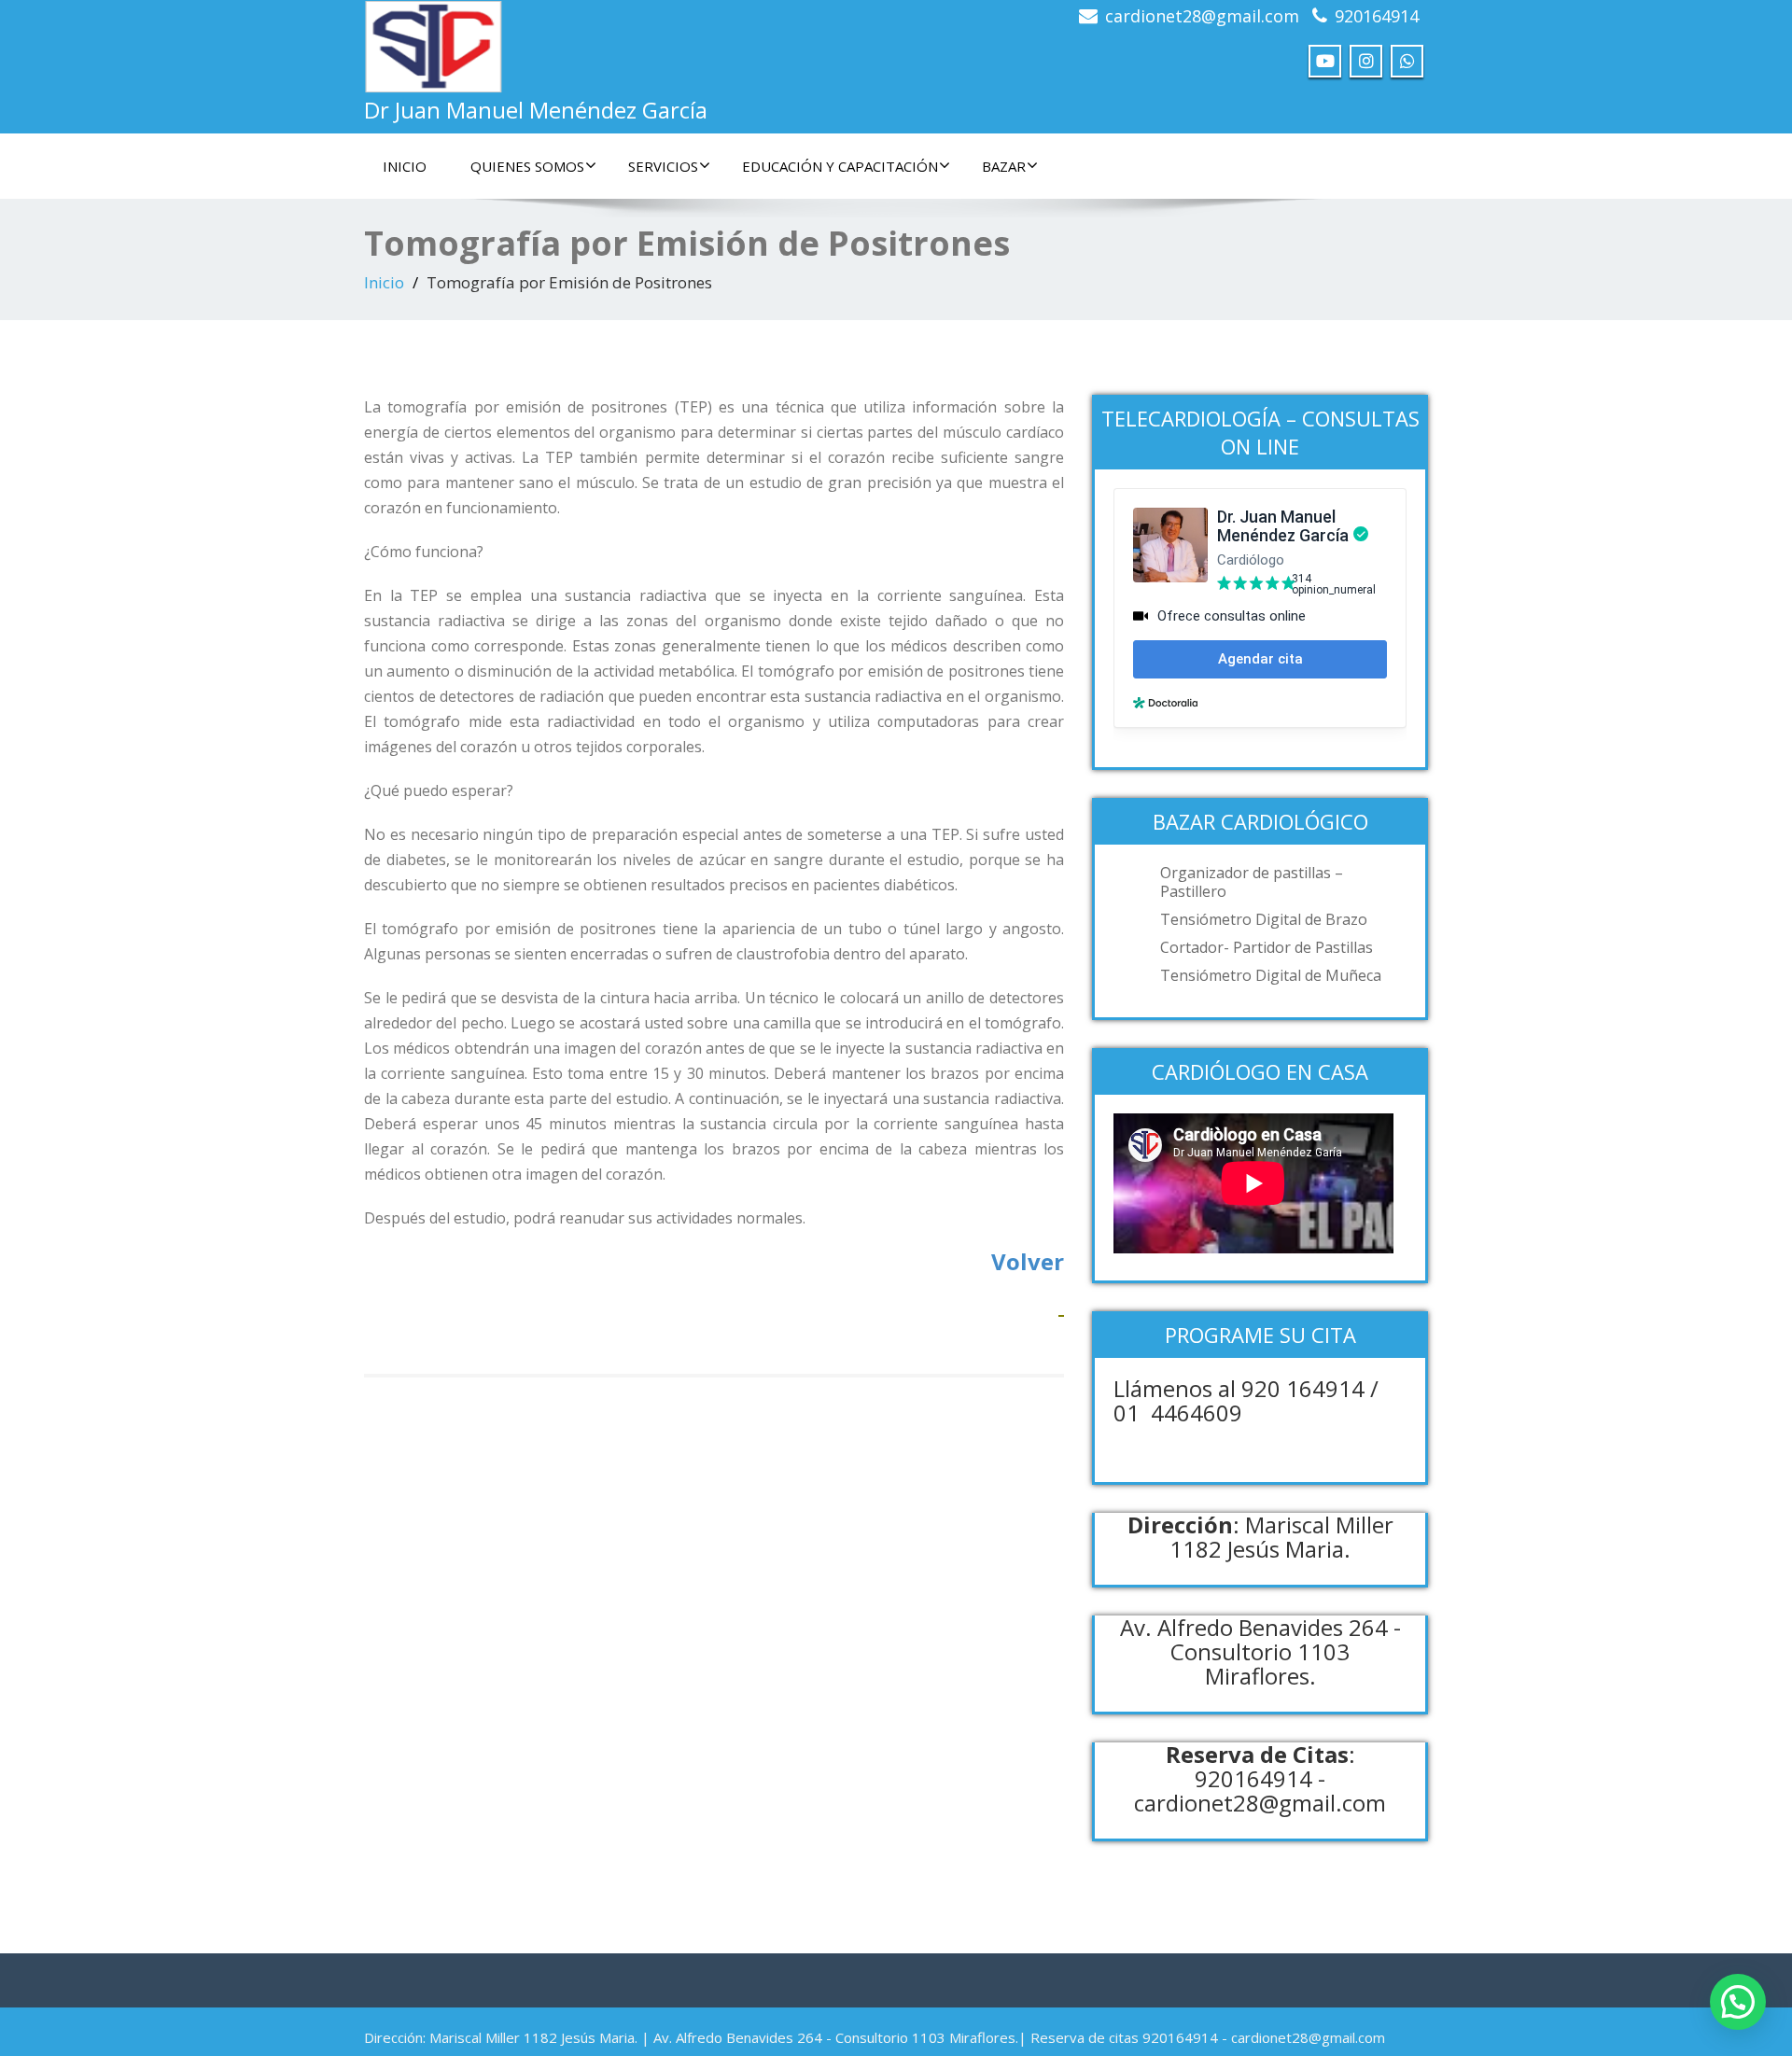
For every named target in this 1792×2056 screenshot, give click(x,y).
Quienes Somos (527, 166)
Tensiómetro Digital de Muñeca (1271, 975)
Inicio (405, 166)
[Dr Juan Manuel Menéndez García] (434, 42)
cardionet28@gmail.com (1202, 16)
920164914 (1377, 16)
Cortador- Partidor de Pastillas (1267, 947)
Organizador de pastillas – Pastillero (1252, 882)
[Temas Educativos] (1061, 1304)
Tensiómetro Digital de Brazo (1264, 919)
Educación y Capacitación (840, 166)
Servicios (663, 166)
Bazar (1004, 166)
